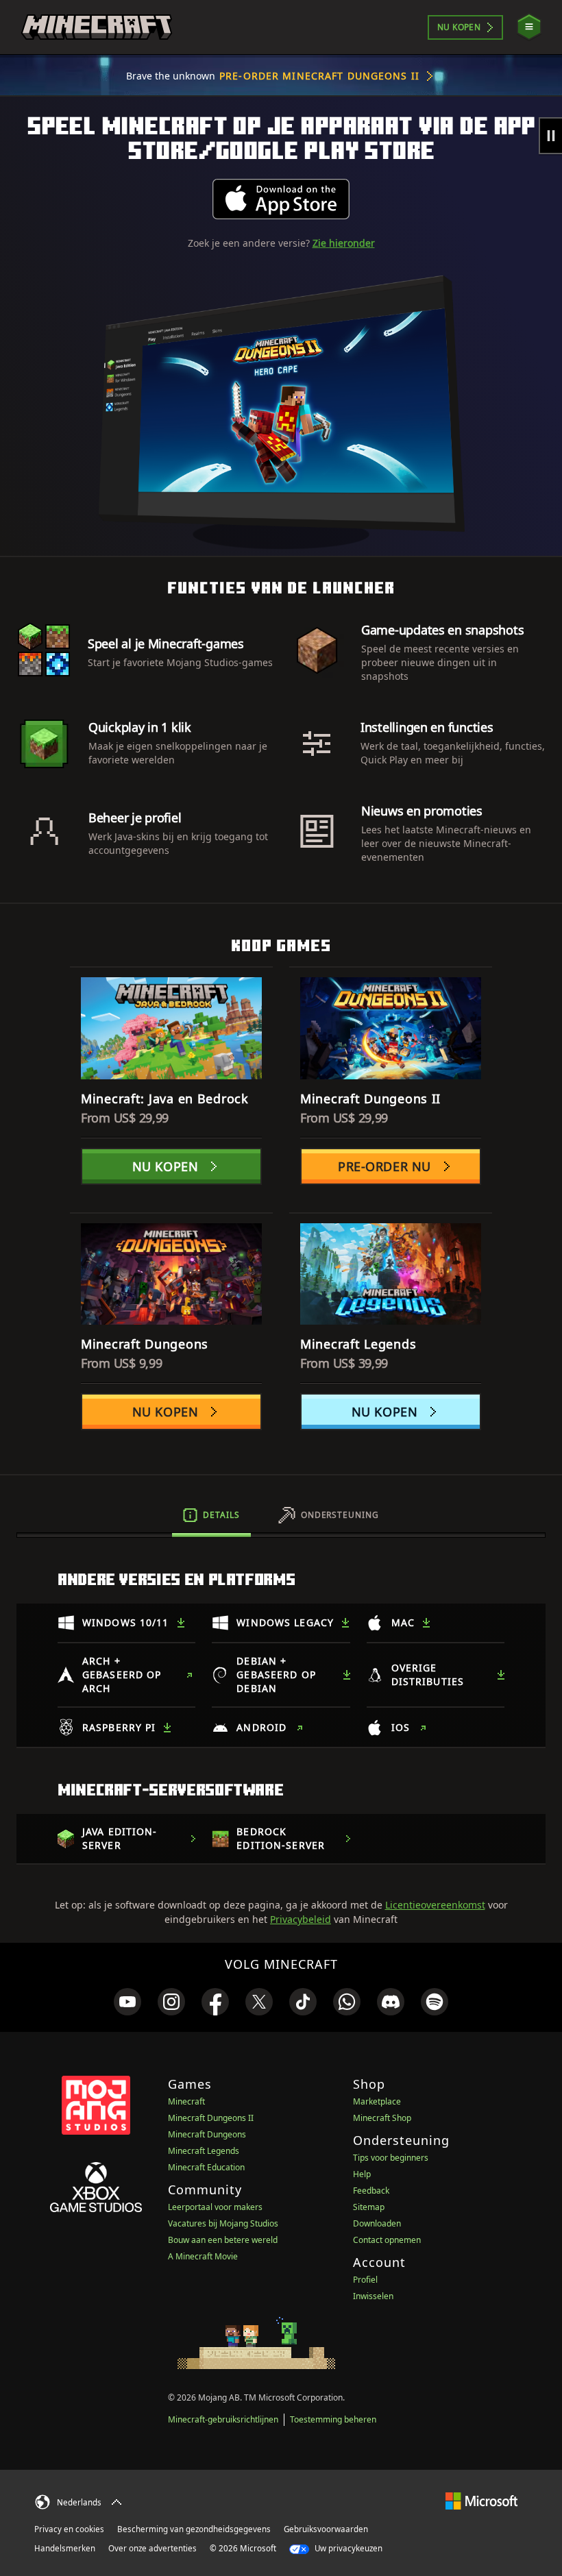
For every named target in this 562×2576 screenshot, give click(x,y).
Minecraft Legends (204, 2151)
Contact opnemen (387, 2240)
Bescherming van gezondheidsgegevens (194, 2529)
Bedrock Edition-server (281, 1838)
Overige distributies (428, 1675)
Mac (403, 1622)
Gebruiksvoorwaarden (326, 2529)
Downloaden (377, 2223)
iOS (401, 1727)
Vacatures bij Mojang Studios (223, 2223)
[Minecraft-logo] (97, 27)
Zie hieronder (344, 243)
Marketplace (377, 2101)
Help (362, 2174)
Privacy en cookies (69, 2529)
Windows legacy (285, 1622)
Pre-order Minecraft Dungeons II (319, 76)
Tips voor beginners (391, 2158)
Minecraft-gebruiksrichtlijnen (223, 2419)
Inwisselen (373, 2296)
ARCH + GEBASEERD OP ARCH (122, 1675)
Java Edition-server (120, 1838)
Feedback (371, 2191)
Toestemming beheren (333, 2419)
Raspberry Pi (119, 1727)
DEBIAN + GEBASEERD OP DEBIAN (276, 1675)
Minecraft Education (206, 2167)
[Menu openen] (529, 27)
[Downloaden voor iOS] (281, 199)
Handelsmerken (65, 2548)
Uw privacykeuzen (347, 2548)
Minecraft (186, 2101)
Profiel (365, 2280)
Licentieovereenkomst (435, 1905)
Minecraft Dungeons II (211, 2118)
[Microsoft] (481, 2500)
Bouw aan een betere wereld (223, 2240)
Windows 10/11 (126, 1622)
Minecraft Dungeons (207, 2134)
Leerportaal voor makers (215, 2207)
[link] (127, 2002)
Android (261, 1727)
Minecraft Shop (382, 2118)
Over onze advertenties (152, 2548)
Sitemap (369, 2207)
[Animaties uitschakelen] (550, 136)
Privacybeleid (301, 1919)
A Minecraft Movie (203, 2256)
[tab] (211, 1515)
